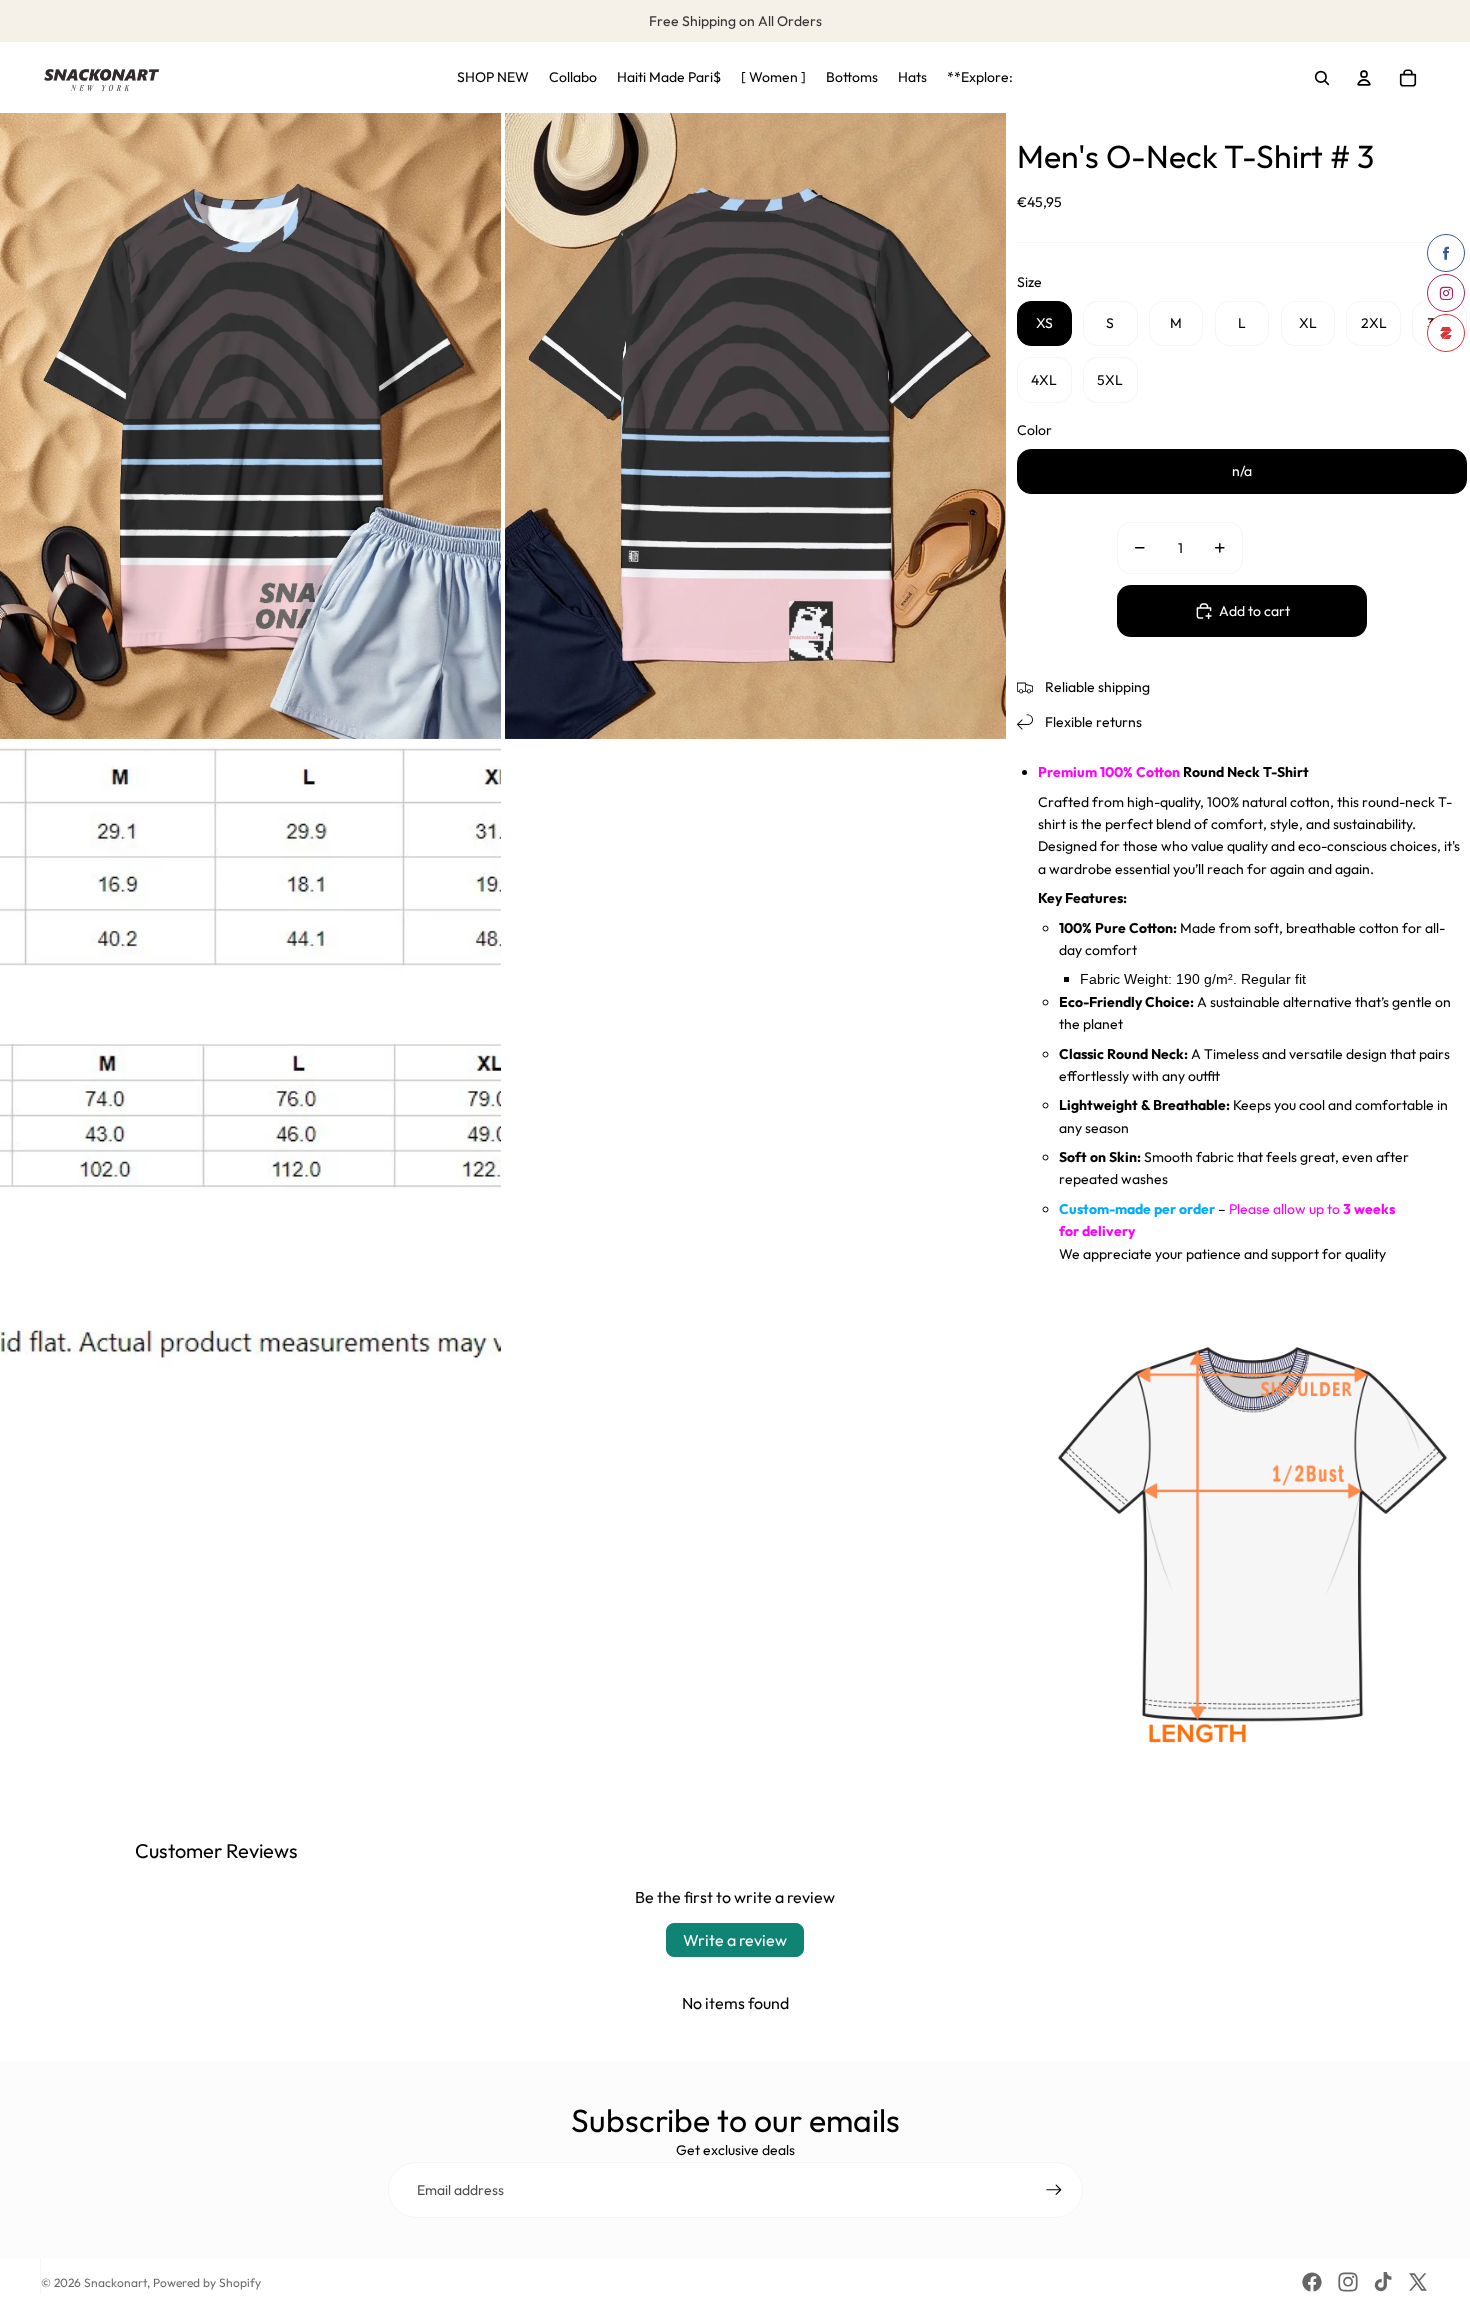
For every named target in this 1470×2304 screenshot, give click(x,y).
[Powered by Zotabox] (1446, 333)
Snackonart (115, 2282)
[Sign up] (1054, 2190)
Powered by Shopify (207, 2282)
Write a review (735, 1940)
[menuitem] (493, 78)
